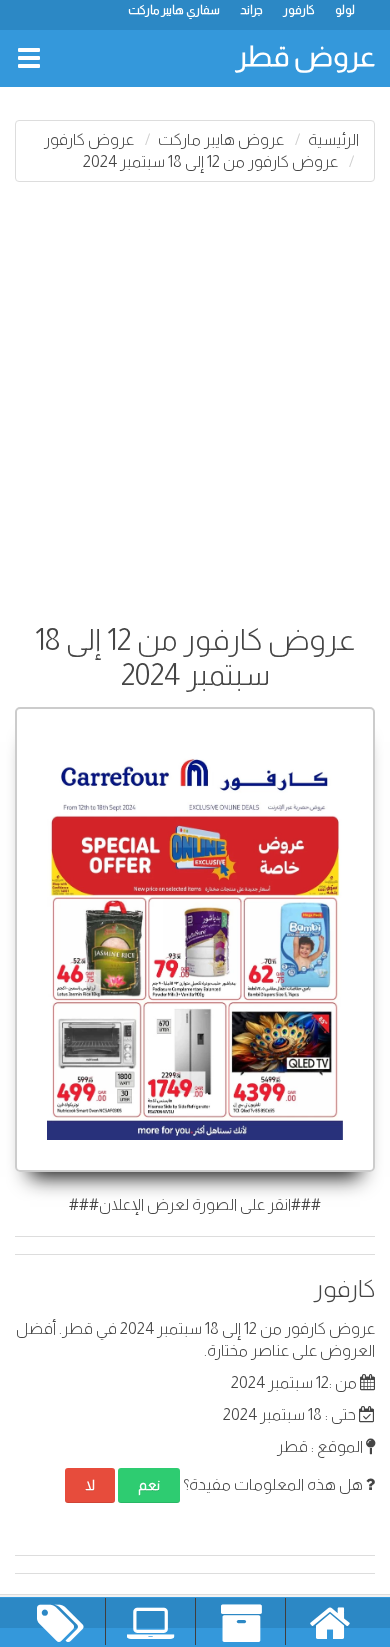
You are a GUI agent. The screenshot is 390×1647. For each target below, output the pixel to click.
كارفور (299, 10)
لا (90, 1485)
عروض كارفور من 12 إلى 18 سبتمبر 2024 (210, 161)
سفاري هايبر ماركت (174, 10)
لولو (345, 10)
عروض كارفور (89, 139)
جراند (251, 10)
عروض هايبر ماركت (221, 139)
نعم (149, 1485)
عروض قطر (305, 56)
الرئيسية (333, 139)
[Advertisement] (195, 397)
